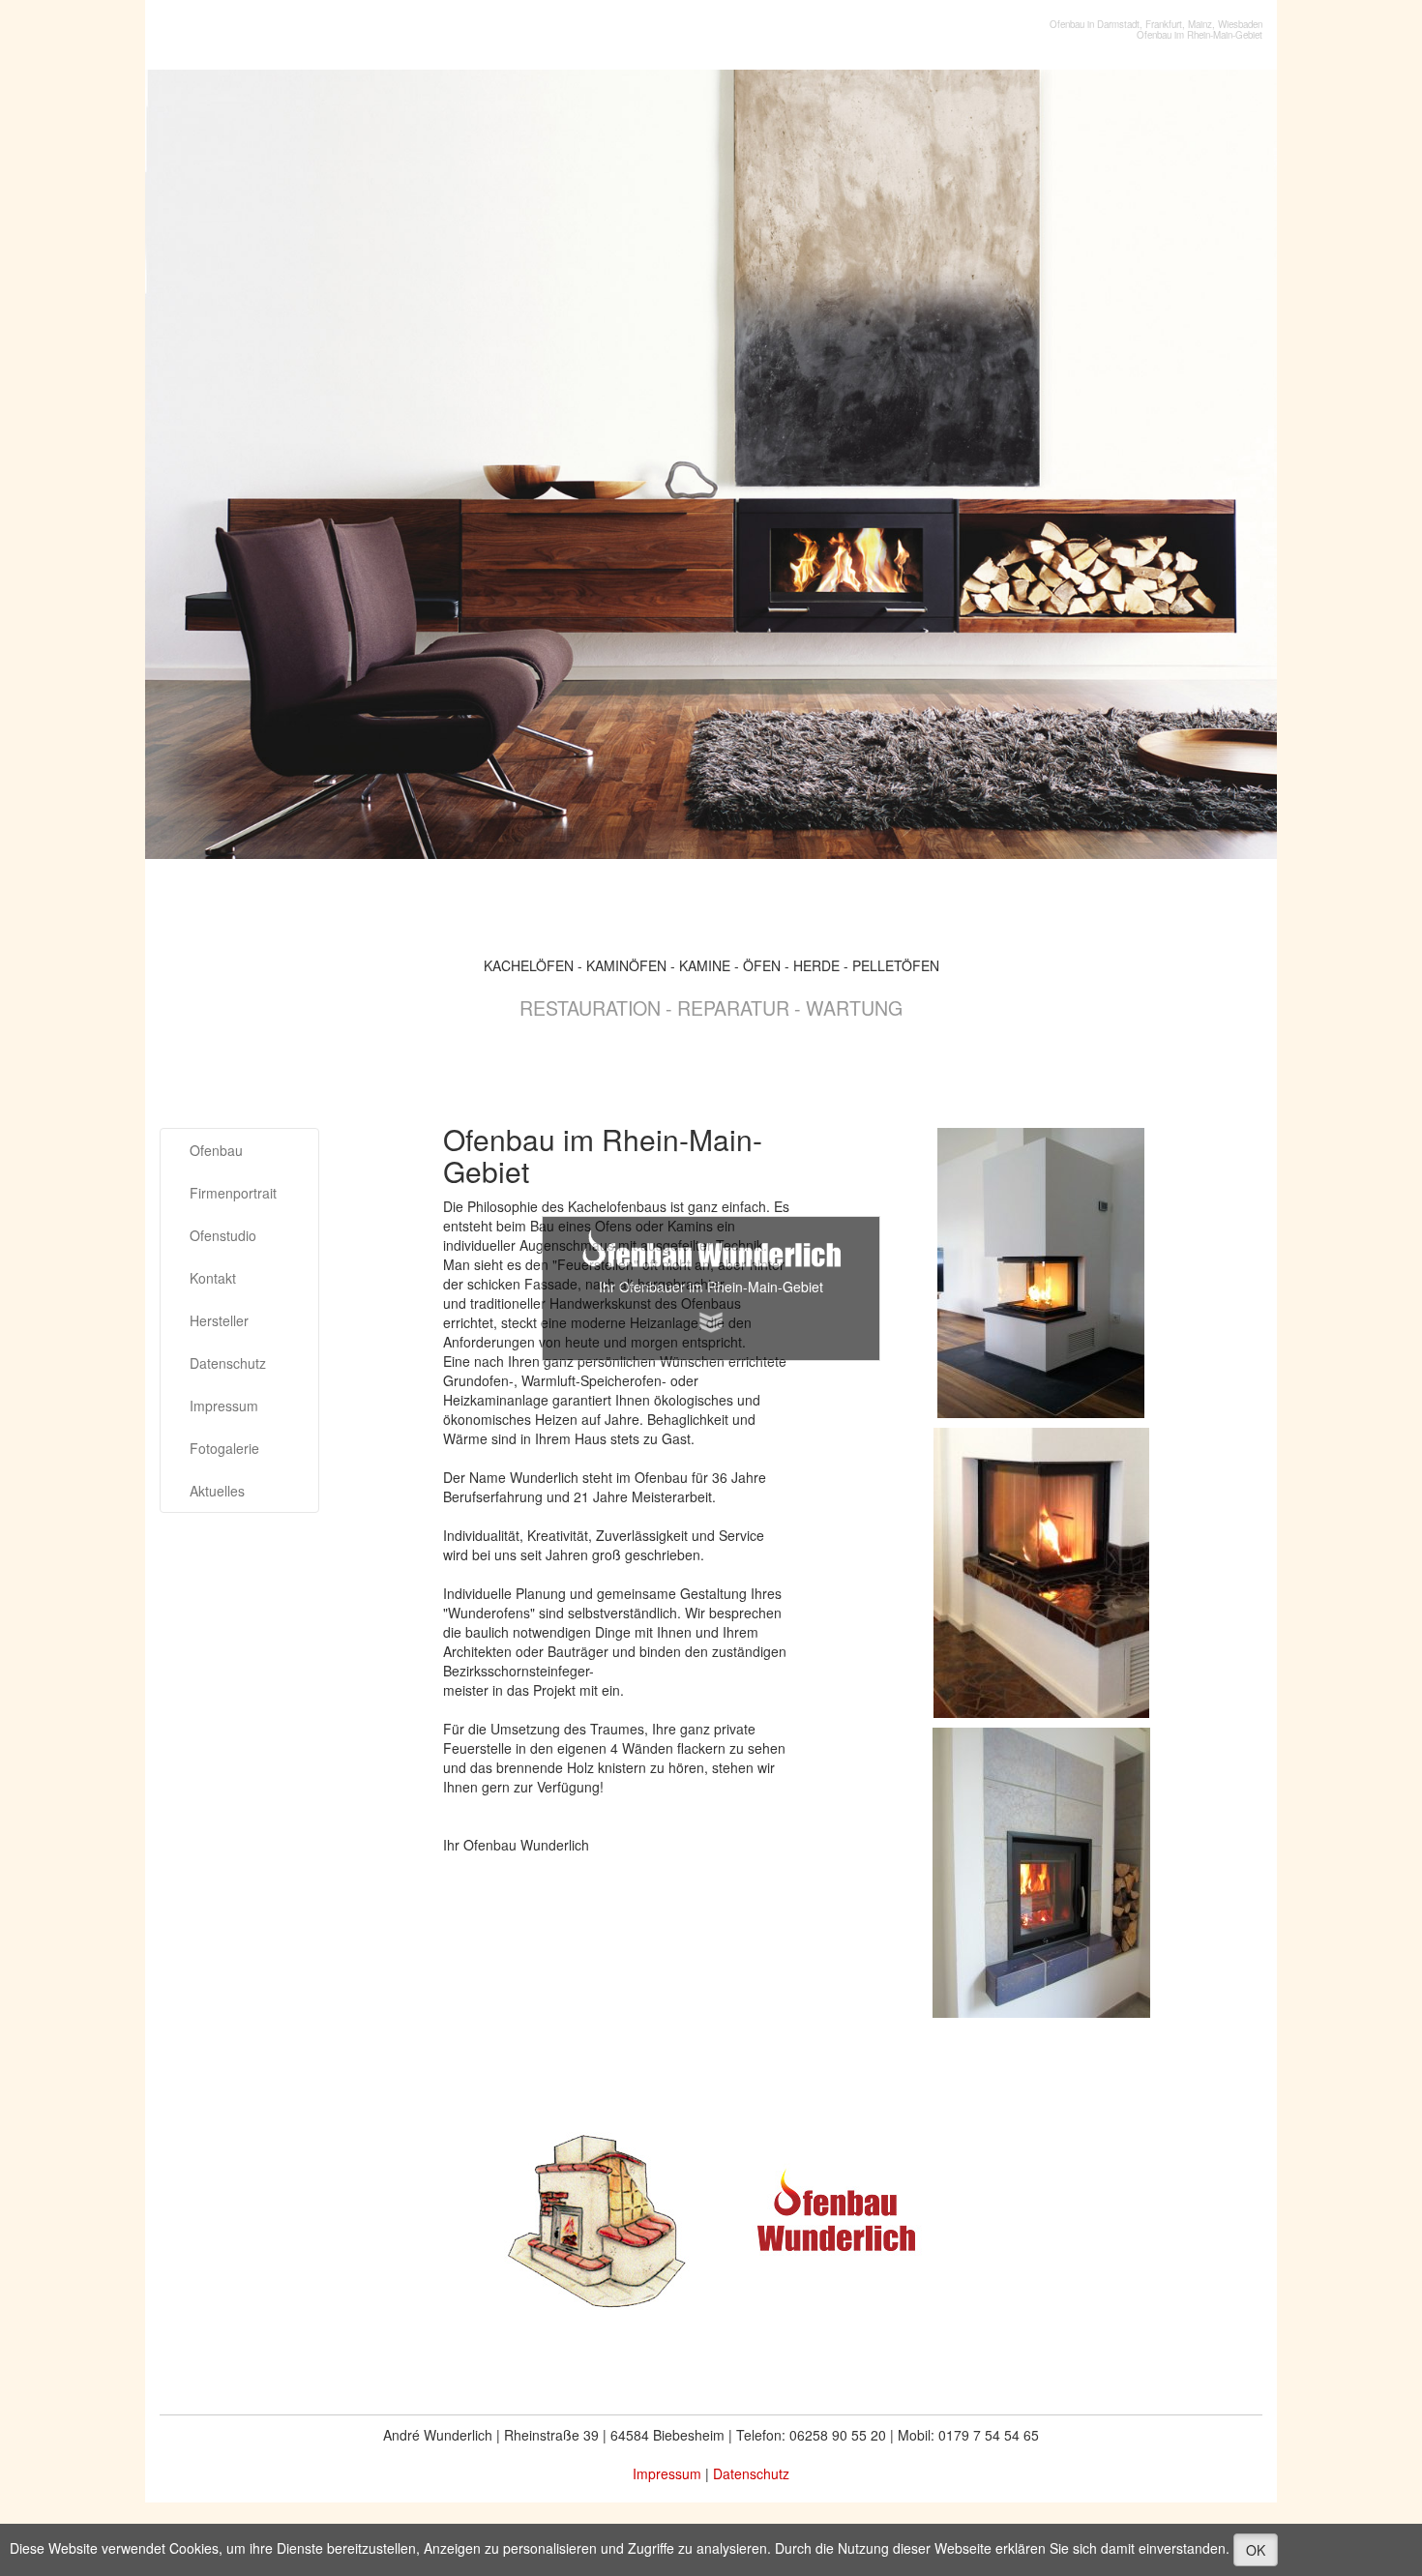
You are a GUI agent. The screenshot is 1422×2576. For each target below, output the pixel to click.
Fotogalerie (224, 1448)
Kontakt (213, 1278)
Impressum (224, 1406)
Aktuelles (217, 1491)
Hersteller (219, 1320)
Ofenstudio (223, 1235)
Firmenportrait (233, 1193)
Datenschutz (228, 1363)
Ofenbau (216, 1150)
